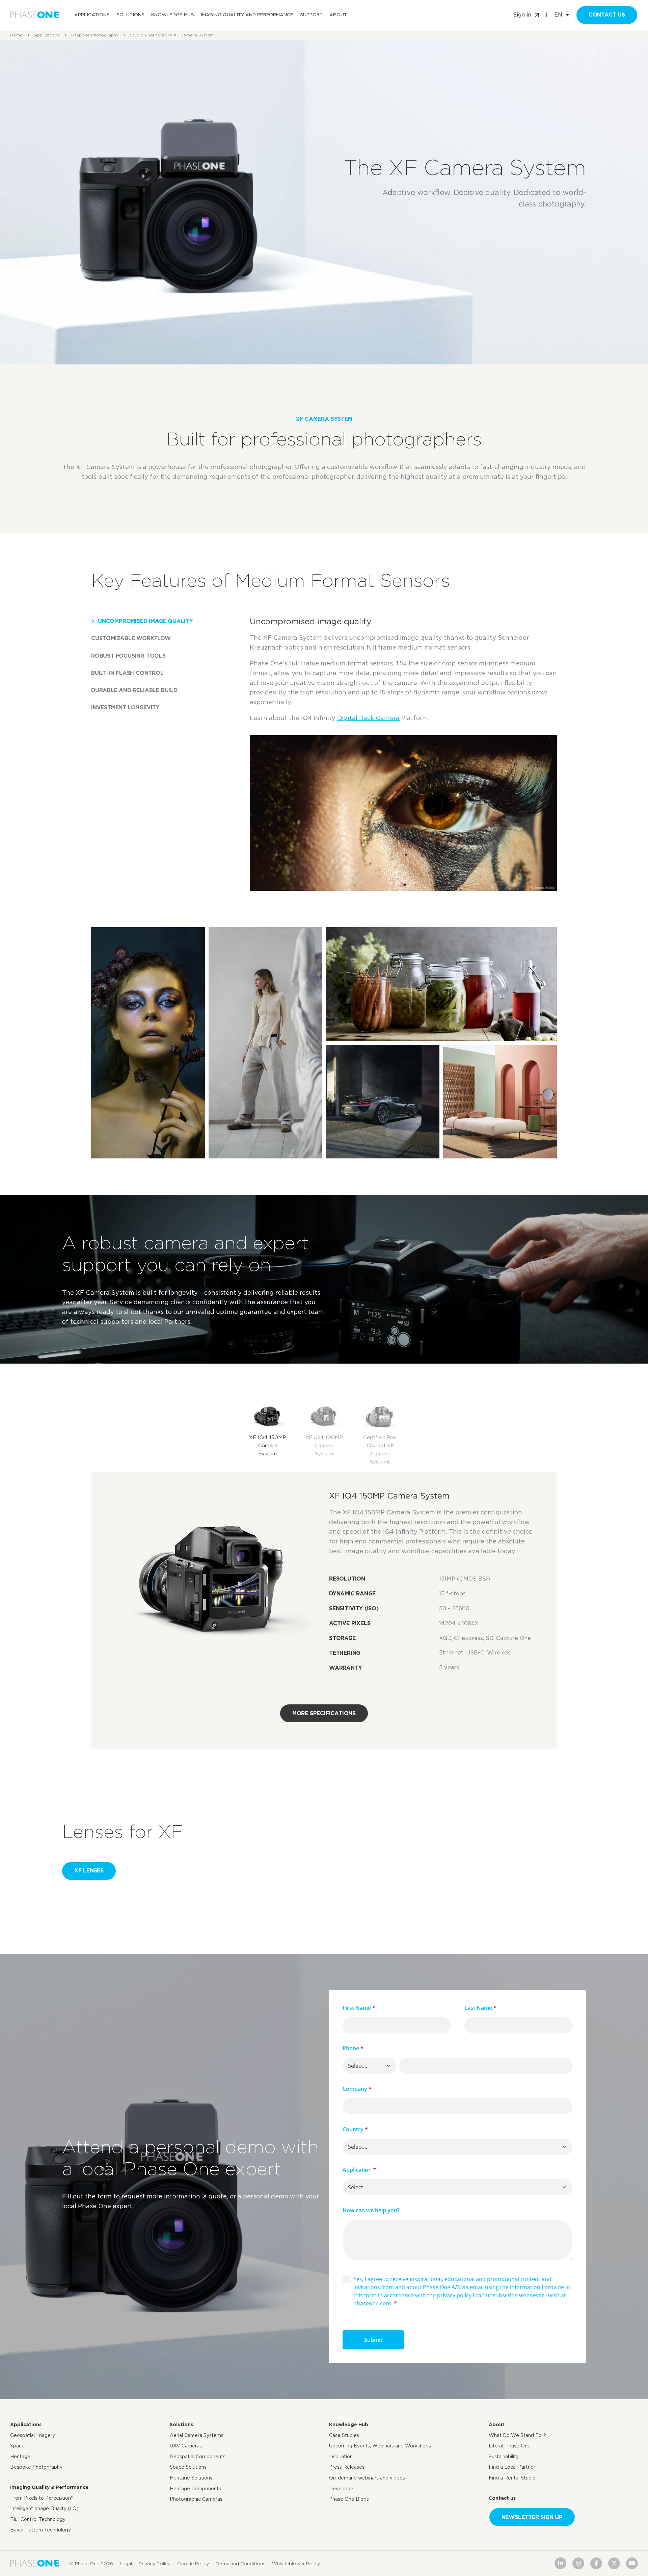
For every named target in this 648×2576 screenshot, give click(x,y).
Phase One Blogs (349, 2499)
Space (17, 2446)
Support (311, 15)
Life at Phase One (510, 2446)
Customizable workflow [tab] (131, 638)
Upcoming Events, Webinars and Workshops (380, 2446)
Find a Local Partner (512, 2467)
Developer (341, 2489)
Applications (92, 15)
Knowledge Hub (173, 15)
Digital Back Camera (368, 718)
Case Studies (344, 2435)
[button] (388, 2066)
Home (16, 35)
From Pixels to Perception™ (42, 2498)
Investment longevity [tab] (125, 707)
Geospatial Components (198, 2457)
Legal (126, 2564)
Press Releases (347, 2467)
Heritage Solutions (191, 2478)
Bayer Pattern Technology (40, 2530)
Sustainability (504, 2457)
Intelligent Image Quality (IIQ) (44, 2509)
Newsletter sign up (532, 2517)
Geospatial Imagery (33, 2435)
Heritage (20, 2457)
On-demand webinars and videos (367, 2478)
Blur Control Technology (38, 2519)
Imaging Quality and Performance (247, 15)
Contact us (607, 15)
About (338, 15)
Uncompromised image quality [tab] (145, 621)
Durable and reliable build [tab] (134, 690)
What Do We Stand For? (517, 2435)
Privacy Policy (155, 2564)
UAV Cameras (186, 2446)
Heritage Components (195, 2489)
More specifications (324, 1713)
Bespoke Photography (95, 35)
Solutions (130, 15)
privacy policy (454, 2295)
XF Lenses (89, 1871)
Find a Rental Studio (512, 2478)
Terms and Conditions (240, 2564)
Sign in (522, 15)
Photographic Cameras (196, 2499)
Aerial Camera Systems (197, 2435)
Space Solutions (188, 2467)
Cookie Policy (193, 2564)
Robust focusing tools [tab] (128, 656)
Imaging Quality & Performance (49, 2487)
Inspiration (341, 2457)
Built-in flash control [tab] (127, 673)
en (558, 15)
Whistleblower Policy (296, 2564)
